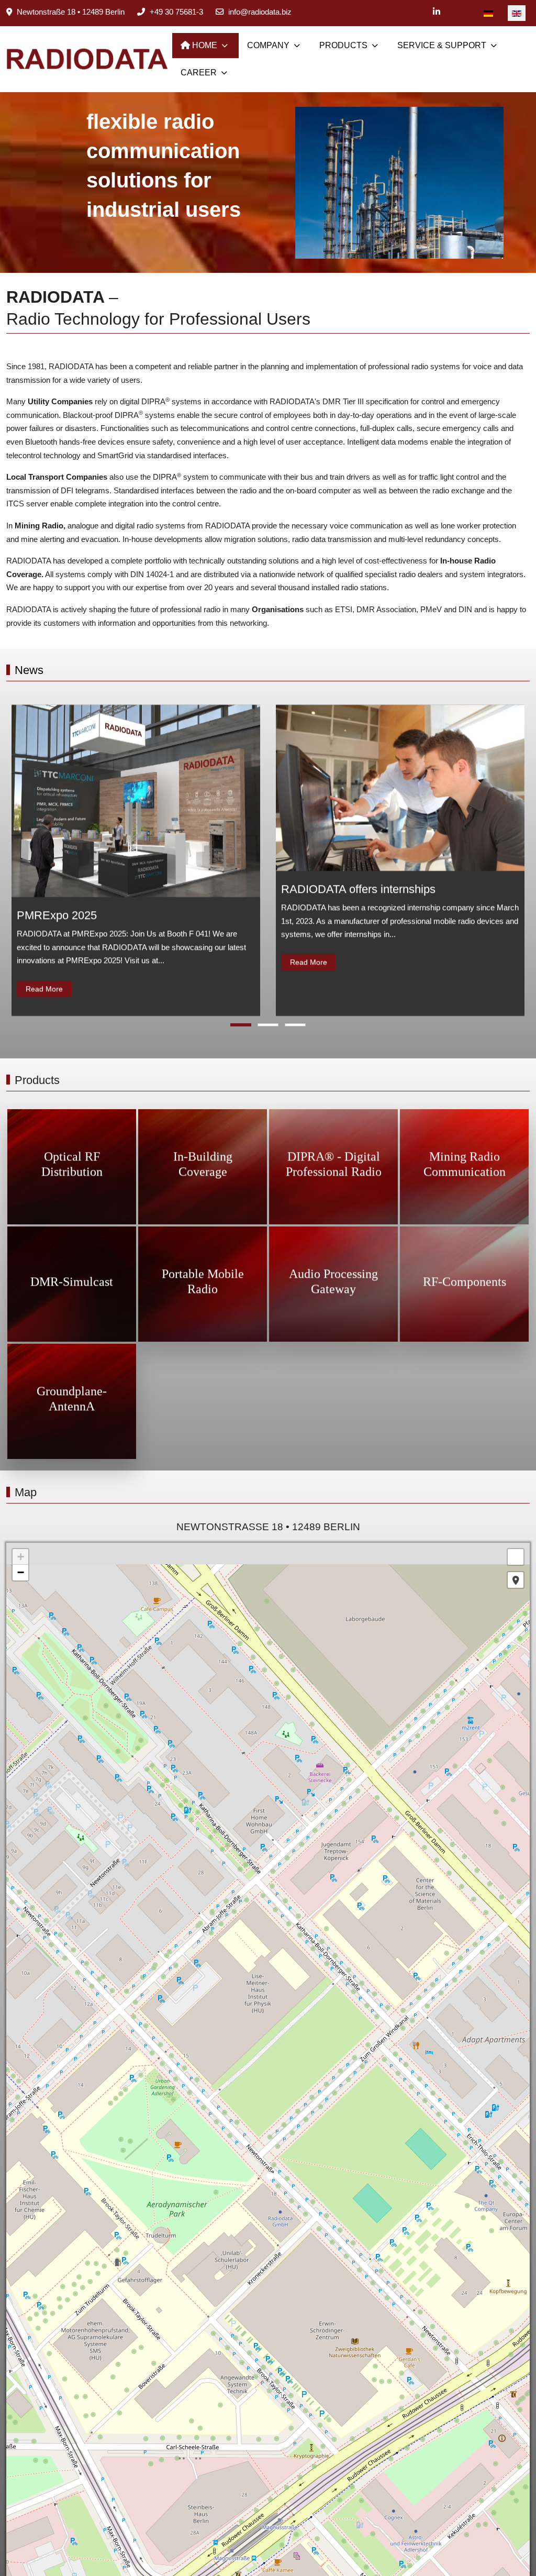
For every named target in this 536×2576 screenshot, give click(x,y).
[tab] (241, 1025)
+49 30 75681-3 (176, 12)
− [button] (21, 1572)
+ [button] (21, 1557)
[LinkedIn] (437, 12)
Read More (44, 989)
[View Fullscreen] (516, 1557)
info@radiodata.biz (260, 12)
